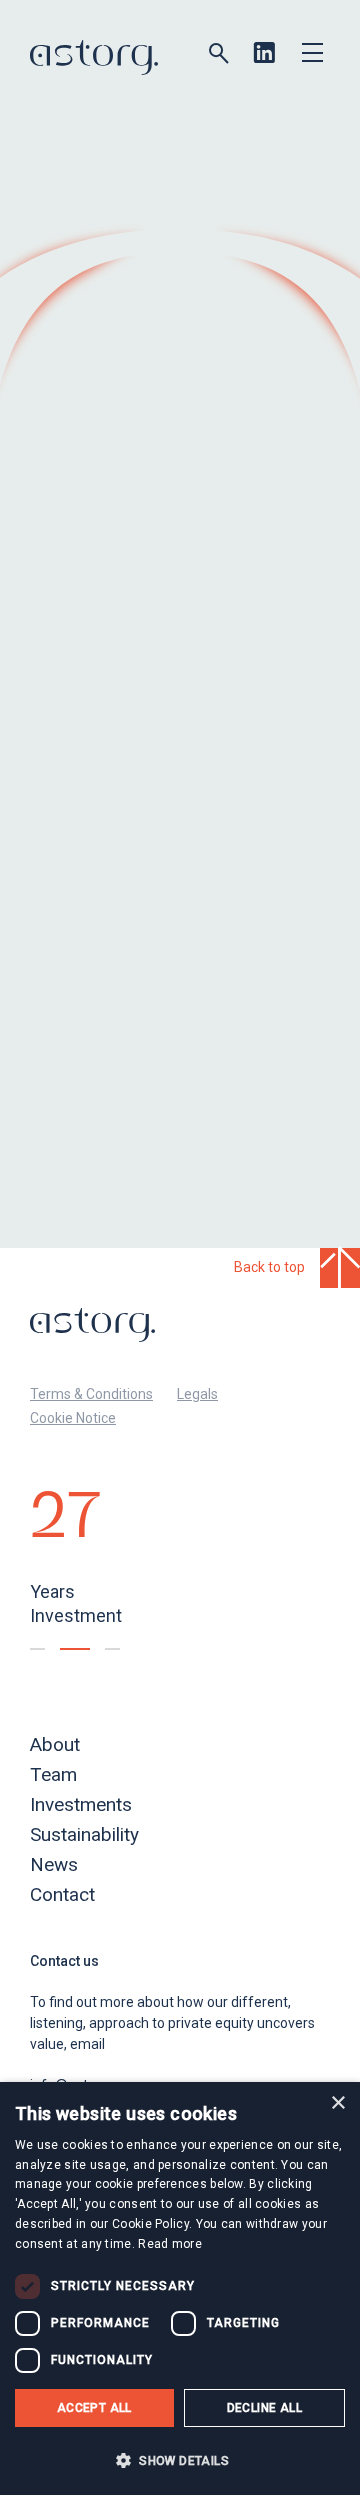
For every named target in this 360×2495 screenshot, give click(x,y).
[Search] (218, 53)
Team (53, 1774)
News (54, 1864)
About (55, 1744)
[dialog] (180, 2288)
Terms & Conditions (91, 1394)
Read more (170, 2244)
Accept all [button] (94, 2408)
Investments (81, 1804)
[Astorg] (94, 57)
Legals (197, 1394)
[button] (180, 2460)
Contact (62, 1894)
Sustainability (84, 1834)
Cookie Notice (73, 1418)
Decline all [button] (264, 2408)
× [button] (337, 2103)
